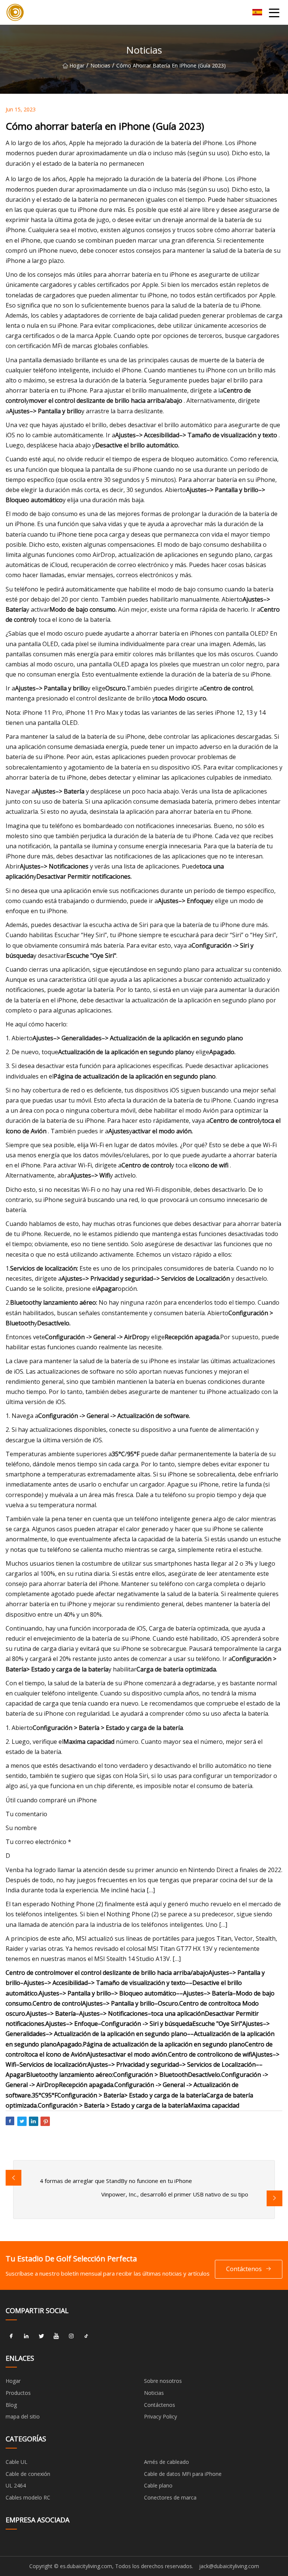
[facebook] (11, 2336)
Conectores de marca (170, 2497)
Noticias (100, 65)
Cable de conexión (28, 2474)
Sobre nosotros (163, 2381)
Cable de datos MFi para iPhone (183, 2474)
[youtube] (56, 2336)
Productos (18, 2393)
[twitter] (41, 2336)
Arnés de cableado (166, 2462)
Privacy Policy (160, 2416)
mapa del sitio (23, 2416)
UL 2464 (16, 2485)
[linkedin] (26, 2336)
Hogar (77, 65)
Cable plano (158, 2485)
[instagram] (71, 2336)
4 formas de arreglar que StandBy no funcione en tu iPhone (116, 2181)
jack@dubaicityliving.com (229, 2566)
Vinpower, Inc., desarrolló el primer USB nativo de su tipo (175, 2194)
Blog (11, 2405)
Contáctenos (244, 2269)
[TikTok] (86, 2336)
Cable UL (16, 2462)
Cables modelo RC (28, 2497)
